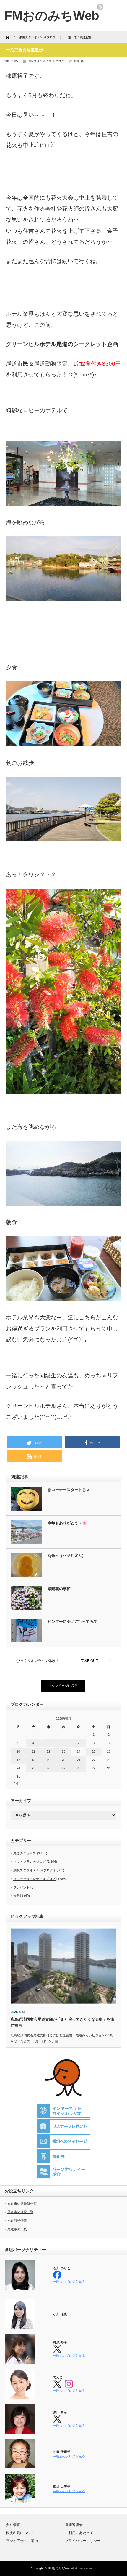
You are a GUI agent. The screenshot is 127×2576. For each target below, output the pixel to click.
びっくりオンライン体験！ (38, 1661)
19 (48, 1760)
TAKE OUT (89, 1661)
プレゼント (21, 1887)
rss (100, 7)
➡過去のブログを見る (69, 2282)
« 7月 (14, 1783)
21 (79, 1760)
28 (79, 1768)
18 (33, 1760)
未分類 (18, 1896)
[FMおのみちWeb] (52, 16)
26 (48, 1768)
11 (34, 1751)
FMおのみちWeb (60, 2568)
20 (63, 1760)
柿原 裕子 (80, 61)
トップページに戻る (63, 1686)
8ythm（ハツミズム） (67, 1556)
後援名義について (20, 2533)
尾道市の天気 (17, 2229)
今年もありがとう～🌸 (67, 1523)
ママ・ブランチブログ (30, 1862)
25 (33, 1768)
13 (63, 1751)
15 (94, 1751)
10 (18, 1751)
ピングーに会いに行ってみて (73, 1622)
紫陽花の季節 (59, 1589)
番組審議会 (74, 2525)
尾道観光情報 (17, 2221)
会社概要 (13, 2525)
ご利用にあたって (79, 2533)
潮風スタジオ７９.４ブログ (46, 61)
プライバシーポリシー (83, 2541)
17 (18, 1760)
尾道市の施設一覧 (20, 2212)
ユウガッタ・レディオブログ (34, 1879)
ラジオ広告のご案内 (22, 2541)
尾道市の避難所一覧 (22, 2204)
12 (48, 1751)
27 (63, 1768)
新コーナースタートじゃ (69, 1490)
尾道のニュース (25, 1853)
